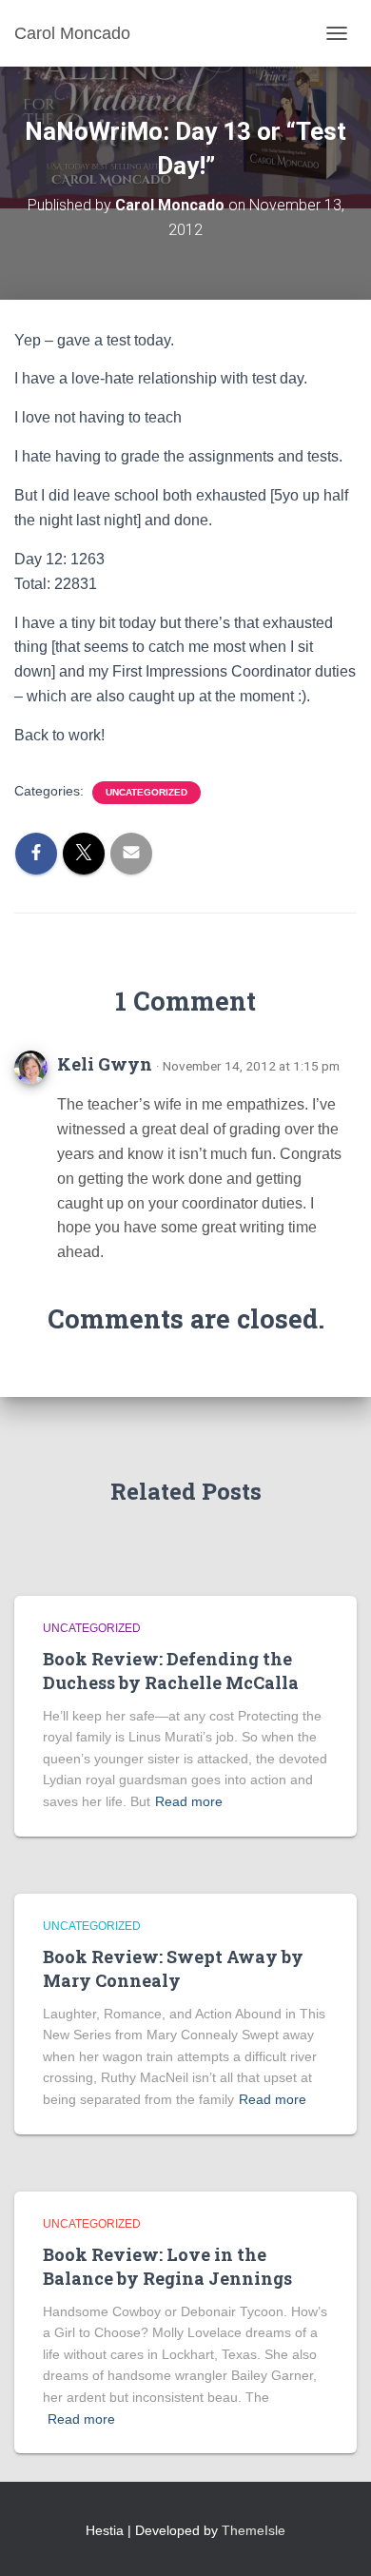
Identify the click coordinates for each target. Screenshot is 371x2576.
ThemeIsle (254, 2530)
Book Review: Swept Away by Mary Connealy (173, 1968)
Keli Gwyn (105, 1064)
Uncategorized (146, 792)
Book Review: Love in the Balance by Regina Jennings (167, 2266)
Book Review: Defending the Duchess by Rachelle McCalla (171, 1671)
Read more (189, 1801)
